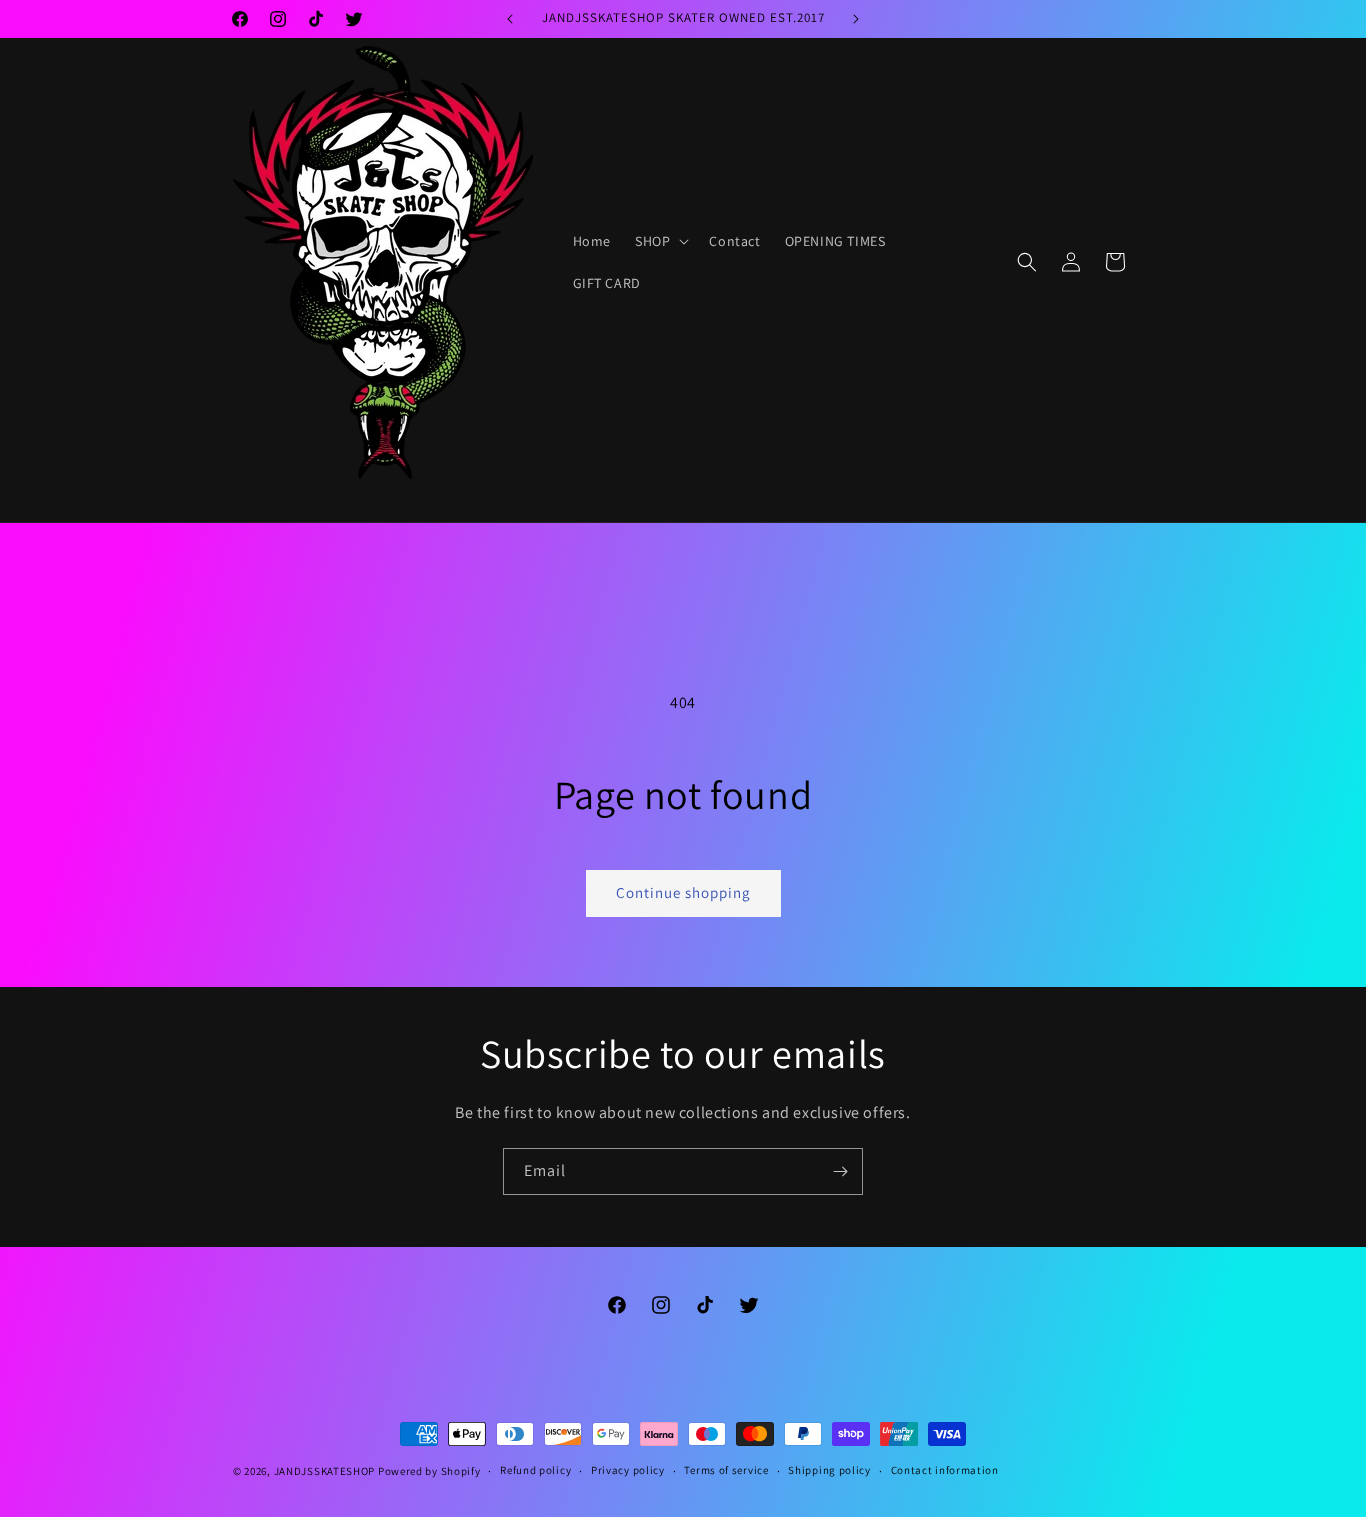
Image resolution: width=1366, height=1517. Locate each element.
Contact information (945, 1470)
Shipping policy (829, 1470)
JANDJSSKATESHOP (325, 1471)
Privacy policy (628, 1470)
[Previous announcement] (510, 19)
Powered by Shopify (429, 1471)
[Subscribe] (840, 1171)
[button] (660, 241)
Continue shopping (683, 892)
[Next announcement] (856, 19)
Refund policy (535, 1470)
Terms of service (726, 1470)
